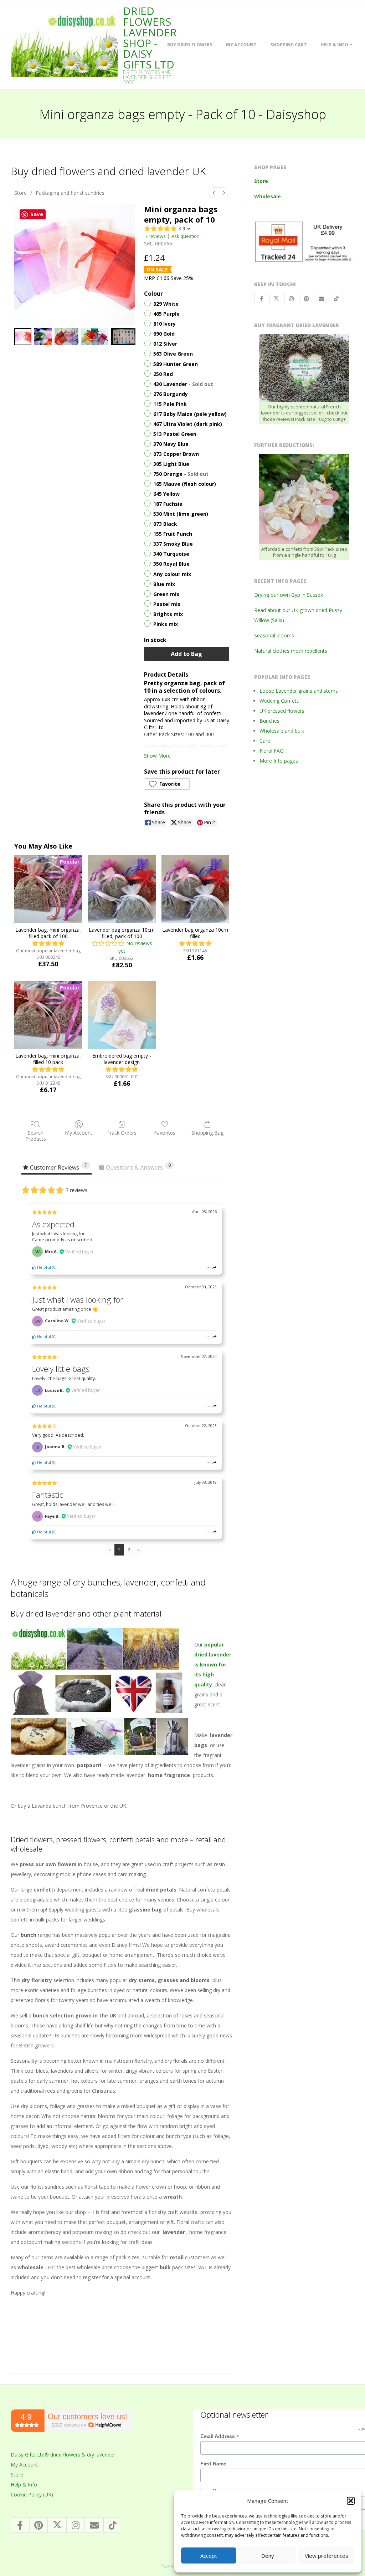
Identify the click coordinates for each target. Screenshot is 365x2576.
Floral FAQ (272, 751)
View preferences (327, 2556)
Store (20, 193)
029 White (166, 304)
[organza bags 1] (43, 337)
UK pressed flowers (282, 711)
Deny (268, 2556)
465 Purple (166, 314)
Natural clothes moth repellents (291, 651)
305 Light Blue (171, 464)
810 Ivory (164, 324)
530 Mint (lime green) (181, 514)
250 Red (163, 374)
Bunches (269, 721)
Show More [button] (157, 756)
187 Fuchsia (168, 504)
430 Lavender (183, 384)
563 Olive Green (173, 354)
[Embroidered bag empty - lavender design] (122, 1015)
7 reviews (155, 236)
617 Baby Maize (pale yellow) (190, 414)
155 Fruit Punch (173, 534)
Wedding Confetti (279, 701)
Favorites (165, 1133)
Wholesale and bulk (282, 731)
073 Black (165, 524)
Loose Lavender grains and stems (299, 691)
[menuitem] (214, 193)
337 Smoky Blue (173, 544)
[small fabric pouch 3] (95, 337)
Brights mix (168, 614)
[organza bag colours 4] (123, 337)
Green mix (166, 594)
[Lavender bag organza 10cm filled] (195, 889)
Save (37, 214)
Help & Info (334, 45)
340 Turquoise (171, 554)
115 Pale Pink (170, 404)
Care (265, 741)
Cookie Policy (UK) (32, 2494)
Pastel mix (167, 604)
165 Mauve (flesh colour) (185, 484)
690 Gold (164, 334)
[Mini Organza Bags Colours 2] (66, 337)
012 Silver (165, 344)
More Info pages (279, 761)
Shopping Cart (289, 45)
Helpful (43, 1267)
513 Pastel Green (175, 434)
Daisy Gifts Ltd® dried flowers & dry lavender (63, 2455)
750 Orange (181, 474)
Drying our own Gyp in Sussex (289, 595)
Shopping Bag (207, 1133)
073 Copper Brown (176, 454)
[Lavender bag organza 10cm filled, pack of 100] (122, 889)
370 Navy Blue (171, 444)
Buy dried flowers (190, 45)
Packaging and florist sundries (70, 193)
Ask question (186, 236)
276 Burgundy (171, 394)
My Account (241, 45)
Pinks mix (166, 624)
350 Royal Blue (171, 564)
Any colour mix (172, 574)
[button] (351, 2501)
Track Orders (122, 1133)
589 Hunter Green (176, 364)
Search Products (36, 1136)
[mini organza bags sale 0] (23, 337)
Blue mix (164, 584)
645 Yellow (166, 494)
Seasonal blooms (274, 635)
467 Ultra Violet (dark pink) (188, 424)
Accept (209, 2556)
